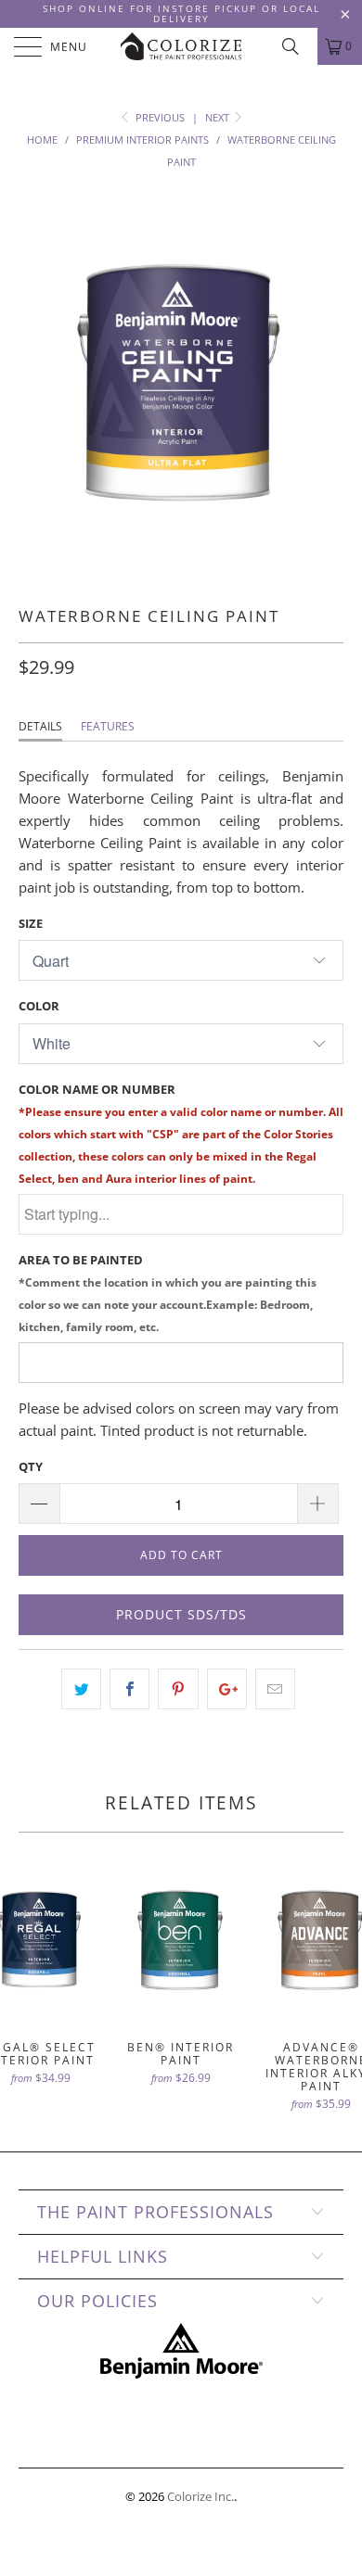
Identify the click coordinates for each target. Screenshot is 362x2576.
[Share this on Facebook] (129, 1689)
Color (39, 1006)
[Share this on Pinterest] (178, 1689)
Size (31, 923)
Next (219, 117)
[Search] (297, 46)
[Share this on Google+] (227, 1689)
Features (108, 726)
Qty (31, 1466)
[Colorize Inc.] (181, 46)
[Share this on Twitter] (81, 1689)
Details (40, 726)
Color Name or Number (181, 1133)
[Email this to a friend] (275, 1689)
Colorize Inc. (200, 2496)
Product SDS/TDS (181, 1614)
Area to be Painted (168, 1293)
